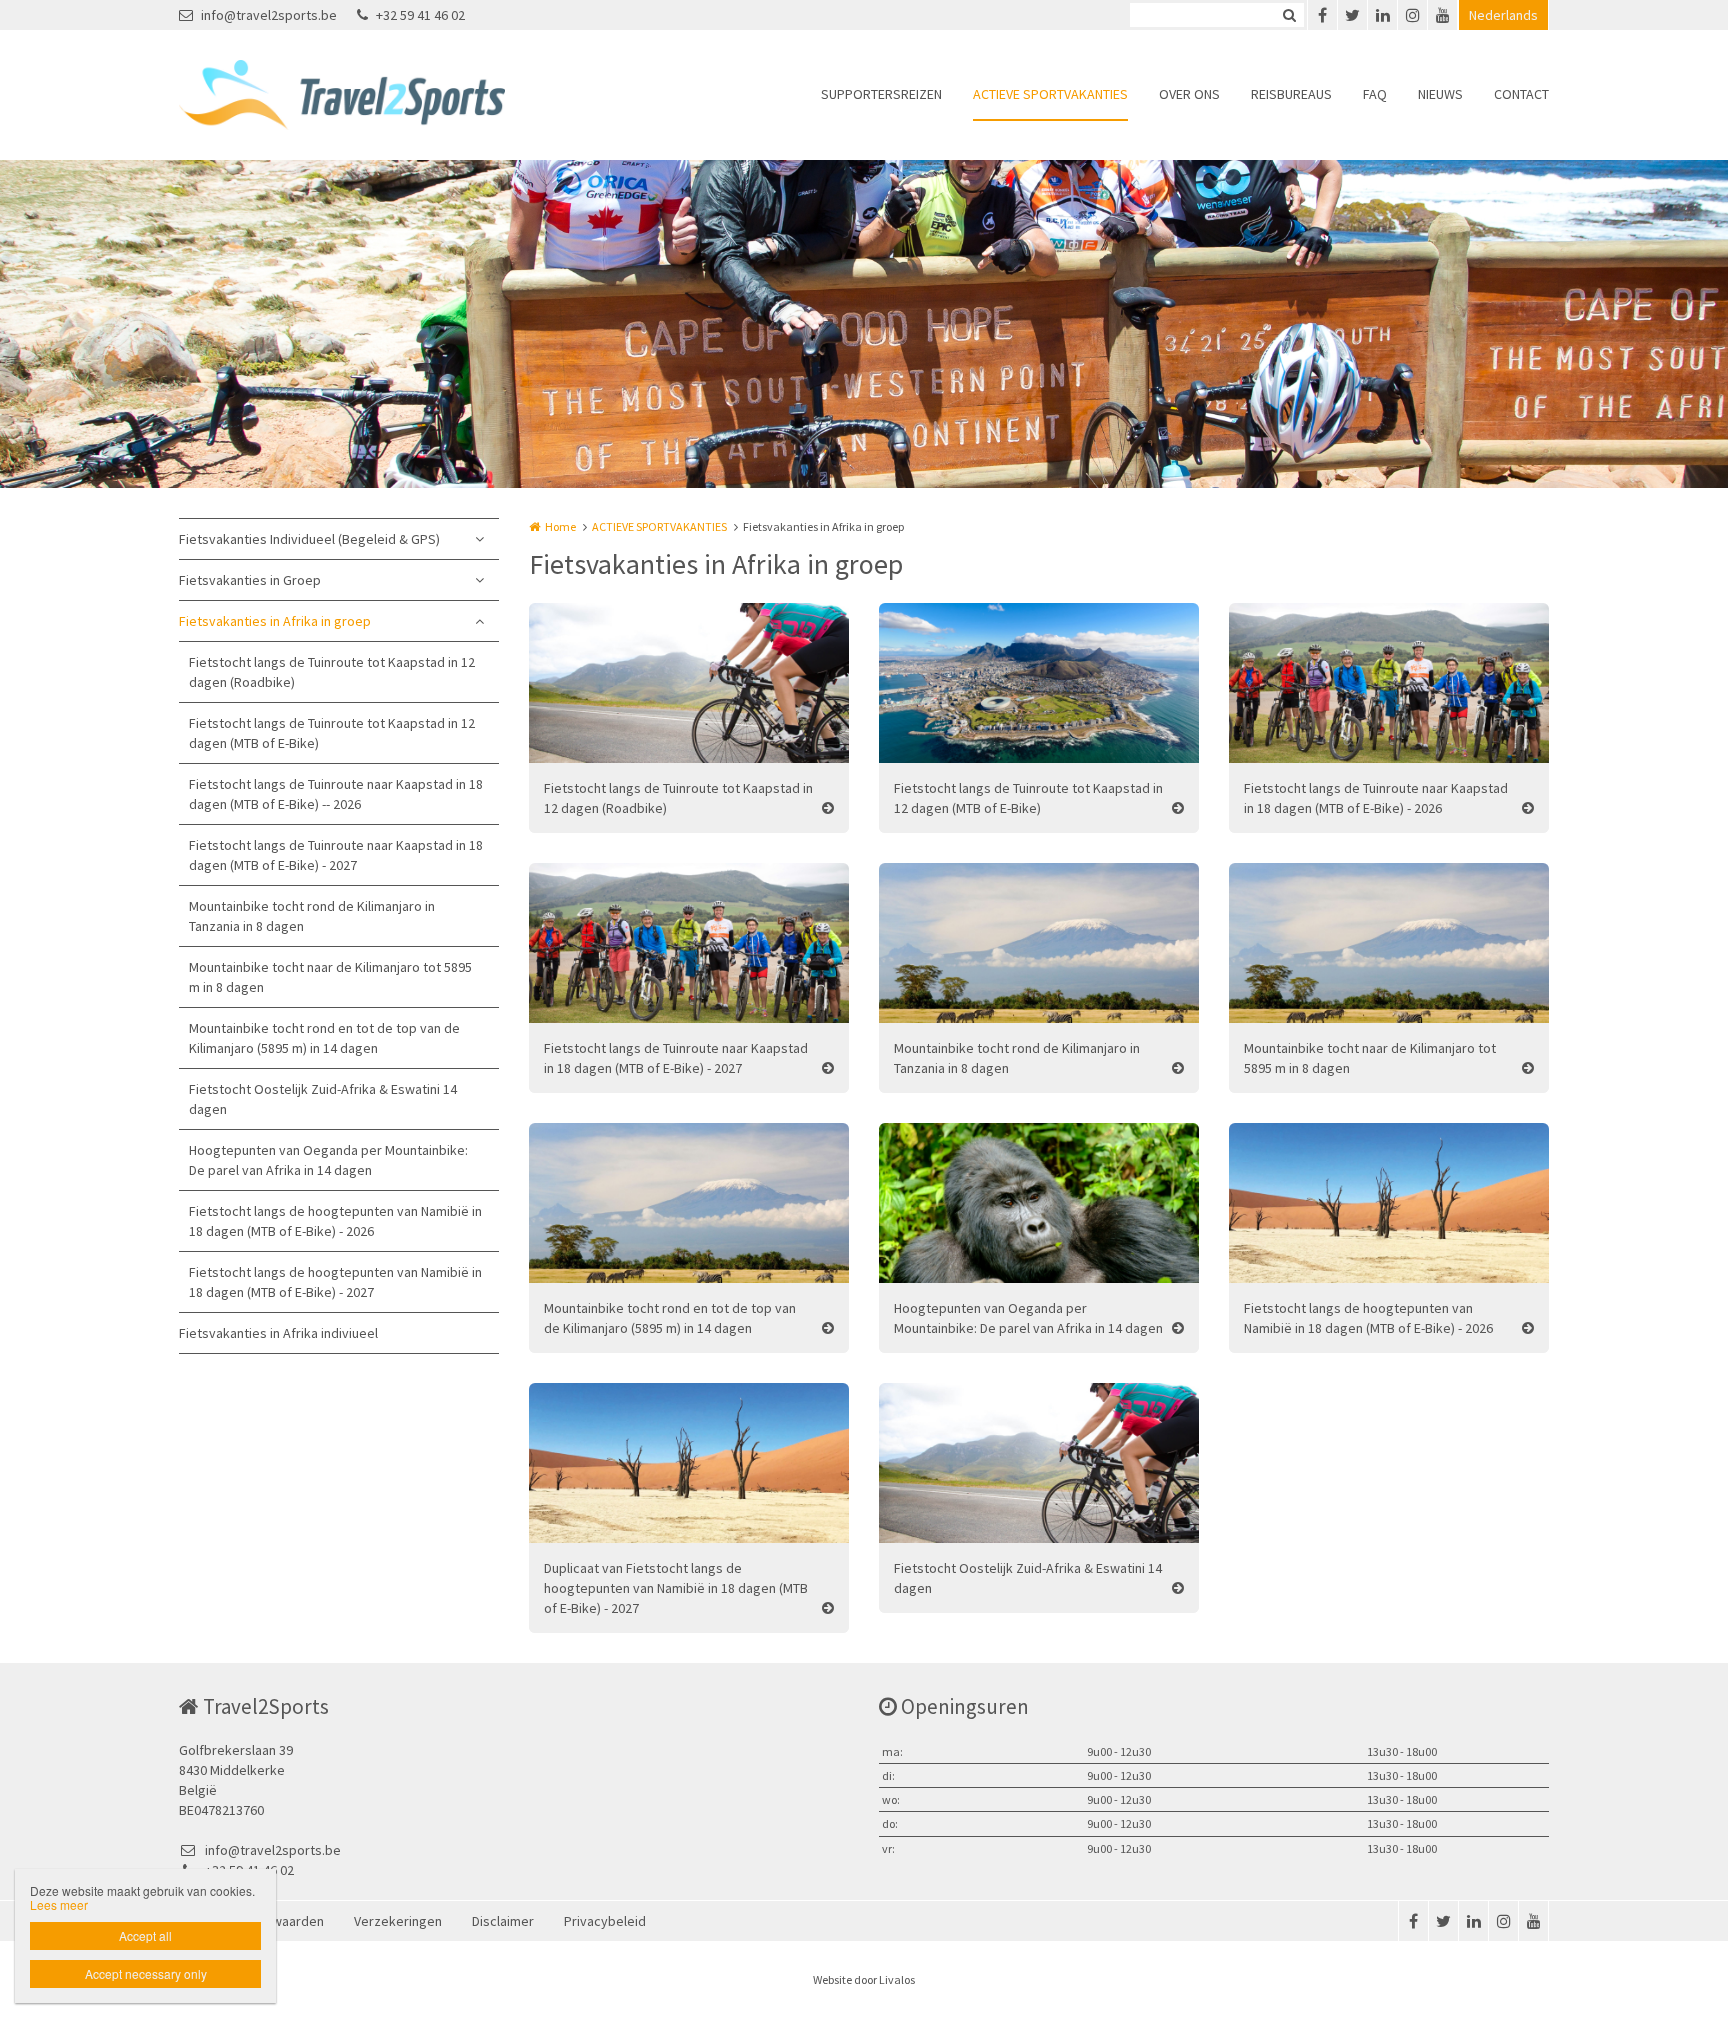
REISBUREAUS (1291, 94)
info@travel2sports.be (269, 15)
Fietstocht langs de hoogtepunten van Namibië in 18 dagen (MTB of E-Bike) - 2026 (335, 1221)
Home (560, 526)
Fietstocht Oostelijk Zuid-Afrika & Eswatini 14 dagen (323, 1099)
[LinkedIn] (1382, 15)
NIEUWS (1440, 94)
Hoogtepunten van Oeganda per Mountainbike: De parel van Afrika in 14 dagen (328, 1160)
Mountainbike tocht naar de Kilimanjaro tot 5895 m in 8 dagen (330, 977)
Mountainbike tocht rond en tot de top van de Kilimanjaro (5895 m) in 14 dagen (324, 1038)
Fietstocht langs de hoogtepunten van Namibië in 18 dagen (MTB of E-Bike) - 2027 (335, 1282)
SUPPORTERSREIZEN (881, 94)
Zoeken (1289, 15)
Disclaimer (503, 1921)
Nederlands (1503, 15)
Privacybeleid (605, 1921)
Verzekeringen (398, 1921)
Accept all (145, 1935)
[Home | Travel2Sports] (372, 95)
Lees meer (59, 1904)
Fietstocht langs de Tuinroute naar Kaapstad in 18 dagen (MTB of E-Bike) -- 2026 (336, 794)
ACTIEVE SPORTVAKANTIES (1050, 94)
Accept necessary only (146, 1973)
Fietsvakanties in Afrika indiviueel (278, 1333)
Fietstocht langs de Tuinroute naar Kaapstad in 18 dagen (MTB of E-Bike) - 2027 (336, 855)
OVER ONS (1189, 94)
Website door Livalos (864, 1979)
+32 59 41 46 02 (420, 15)
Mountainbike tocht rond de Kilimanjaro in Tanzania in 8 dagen (312, 916)
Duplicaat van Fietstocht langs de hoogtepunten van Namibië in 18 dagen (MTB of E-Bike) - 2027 (676, 1588)
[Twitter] (1352, 15)
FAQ (1375, 94)
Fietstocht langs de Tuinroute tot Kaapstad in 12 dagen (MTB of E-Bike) (332, 733)
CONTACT (1521, 94)
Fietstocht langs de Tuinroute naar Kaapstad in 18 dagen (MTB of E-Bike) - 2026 (1376, 798)
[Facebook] (1322, 15)
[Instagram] (1412, 15)
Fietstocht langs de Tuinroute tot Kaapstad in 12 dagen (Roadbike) (332, 672)
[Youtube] (1442, 15)
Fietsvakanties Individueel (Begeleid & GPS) (309, 539)
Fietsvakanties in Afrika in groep (275, 621)
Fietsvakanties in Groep (250, 580)
